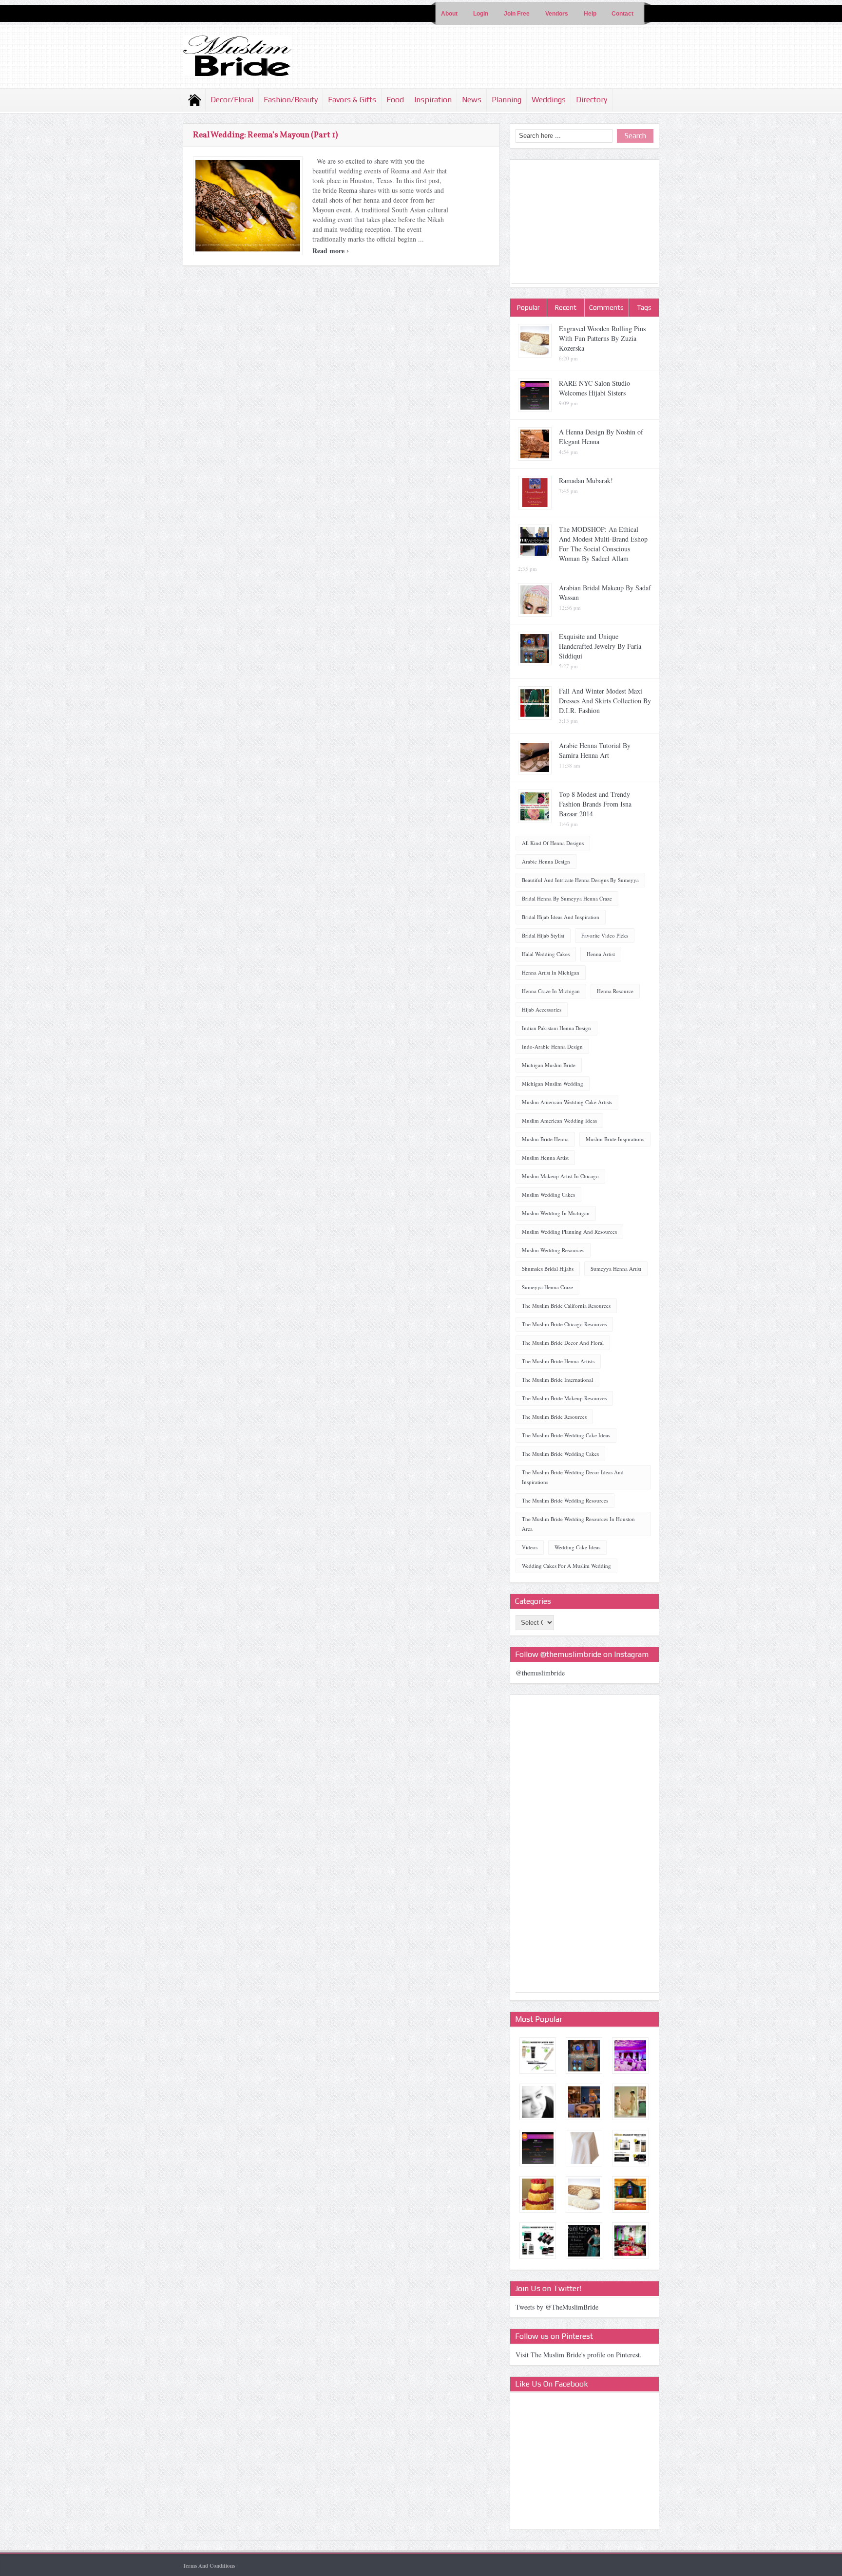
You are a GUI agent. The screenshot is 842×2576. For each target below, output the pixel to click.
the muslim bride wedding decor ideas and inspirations (573, 1477)
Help (590, 14)
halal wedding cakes (546, 954)
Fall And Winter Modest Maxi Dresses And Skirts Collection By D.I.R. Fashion (605, 701)
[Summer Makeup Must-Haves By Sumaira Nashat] (630, 2148)
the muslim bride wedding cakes (560, 1454)
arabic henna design (546, 861)
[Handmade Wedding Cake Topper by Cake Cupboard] (630, 2102)
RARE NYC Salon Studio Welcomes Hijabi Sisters (594, 388)
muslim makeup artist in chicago (560, 1176)
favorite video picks (605, 935)
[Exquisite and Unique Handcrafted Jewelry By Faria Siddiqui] (584, 2056)
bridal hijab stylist (543, 935)
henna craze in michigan (551, 991)
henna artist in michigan (551, 972)
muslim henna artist (545, 1157)
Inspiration (433, 100)
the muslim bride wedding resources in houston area (578, 1524)
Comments (606, 307)
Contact (622, 14)
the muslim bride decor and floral (563, 1343)
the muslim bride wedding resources (565, 1500)
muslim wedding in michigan (556, 1213)
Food (395, 100)
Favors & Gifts (352, 100)
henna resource (615, 991)
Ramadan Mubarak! (586, 480)
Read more (331, 251)
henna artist (601, 954)
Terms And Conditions (209, 2566)
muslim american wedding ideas (559, 1120)
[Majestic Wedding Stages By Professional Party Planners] (630, 2194)
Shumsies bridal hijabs (548, 1269)
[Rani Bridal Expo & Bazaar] (584, 2241)
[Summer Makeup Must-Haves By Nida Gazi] (538, 2241)
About (449, 14)
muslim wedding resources (553, 1250)
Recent (566, 307)
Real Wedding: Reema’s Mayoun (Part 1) (265, 135)
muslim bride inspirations (615, 1139)
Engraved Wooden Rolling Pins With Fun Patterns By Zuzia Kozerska (602, 338)
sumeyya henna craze (547, 1287)
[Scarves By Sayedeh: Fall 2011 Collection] (584, 2148)
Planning (507, 100)
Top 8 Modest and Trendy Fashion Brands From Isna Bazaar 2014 (595, 804)
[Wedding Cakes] (538, 2194)
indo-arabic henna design (552, 1046)
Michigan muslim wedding (553, 1083)
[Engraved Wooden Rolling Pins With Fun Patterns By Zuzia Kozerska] (584, 2194)
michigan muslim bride (549, 1065)
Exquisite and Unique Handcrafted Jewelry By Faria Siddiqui (600, 646)
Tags (644, 307)
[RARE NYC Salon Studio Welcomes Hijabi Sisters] (538, 2148)
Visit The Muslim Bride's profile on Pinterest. (579, 2355)
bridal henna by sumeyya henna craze (567, 898)
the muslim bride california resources (566, 1306)
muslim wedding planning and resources (569, 1232)
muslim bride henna (545, 1139)
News (472, 100)
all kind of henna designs (553, 843)
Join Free (517, 14)
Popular (528, 307)
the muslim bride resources (554, 1417)
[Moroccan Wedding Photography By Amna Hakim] (538, 2102)
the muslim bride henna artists (558, 1361)
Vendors (557, 14)
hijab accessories (542, 1009)
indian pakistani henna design (556, 1028)
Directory (592, 100)
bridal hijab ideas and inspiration (561, 917)
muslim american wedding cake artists (567, 1102)
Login (481, 14)
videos (530, 1547)
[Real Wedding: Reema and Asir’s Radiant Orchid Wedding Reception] (630, 2056)
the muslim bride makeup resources (564, 1398)
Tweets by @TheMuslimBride (557, 2307)
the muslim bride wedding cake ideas (566, 1435)
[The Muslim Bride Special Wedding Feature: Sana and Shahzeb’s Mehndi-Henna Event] (584, 2102)
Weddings (549, 100)
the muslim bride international (557, 1380)
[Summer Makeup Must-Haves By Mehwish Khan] (538, 2056)
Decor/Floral (232, 100)
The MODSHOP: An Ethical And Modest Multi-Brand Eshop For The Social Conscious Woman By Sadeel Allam (603, 544)
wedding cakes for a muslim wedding (566, 1566)
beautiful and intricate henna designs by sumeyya (580, 880)
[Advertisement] (585, 222)
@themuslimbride (540, 1673)
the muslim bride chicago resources (564, 1324)
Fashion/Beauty (291, 100)
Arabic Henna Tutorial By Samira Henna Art (595, 750)
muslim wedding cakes (548, 1194)
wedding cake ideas (577, 1547)
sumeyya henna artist (616, 1269)
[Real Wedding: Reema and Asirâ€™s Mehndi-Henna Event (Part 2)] (630, 2241)
